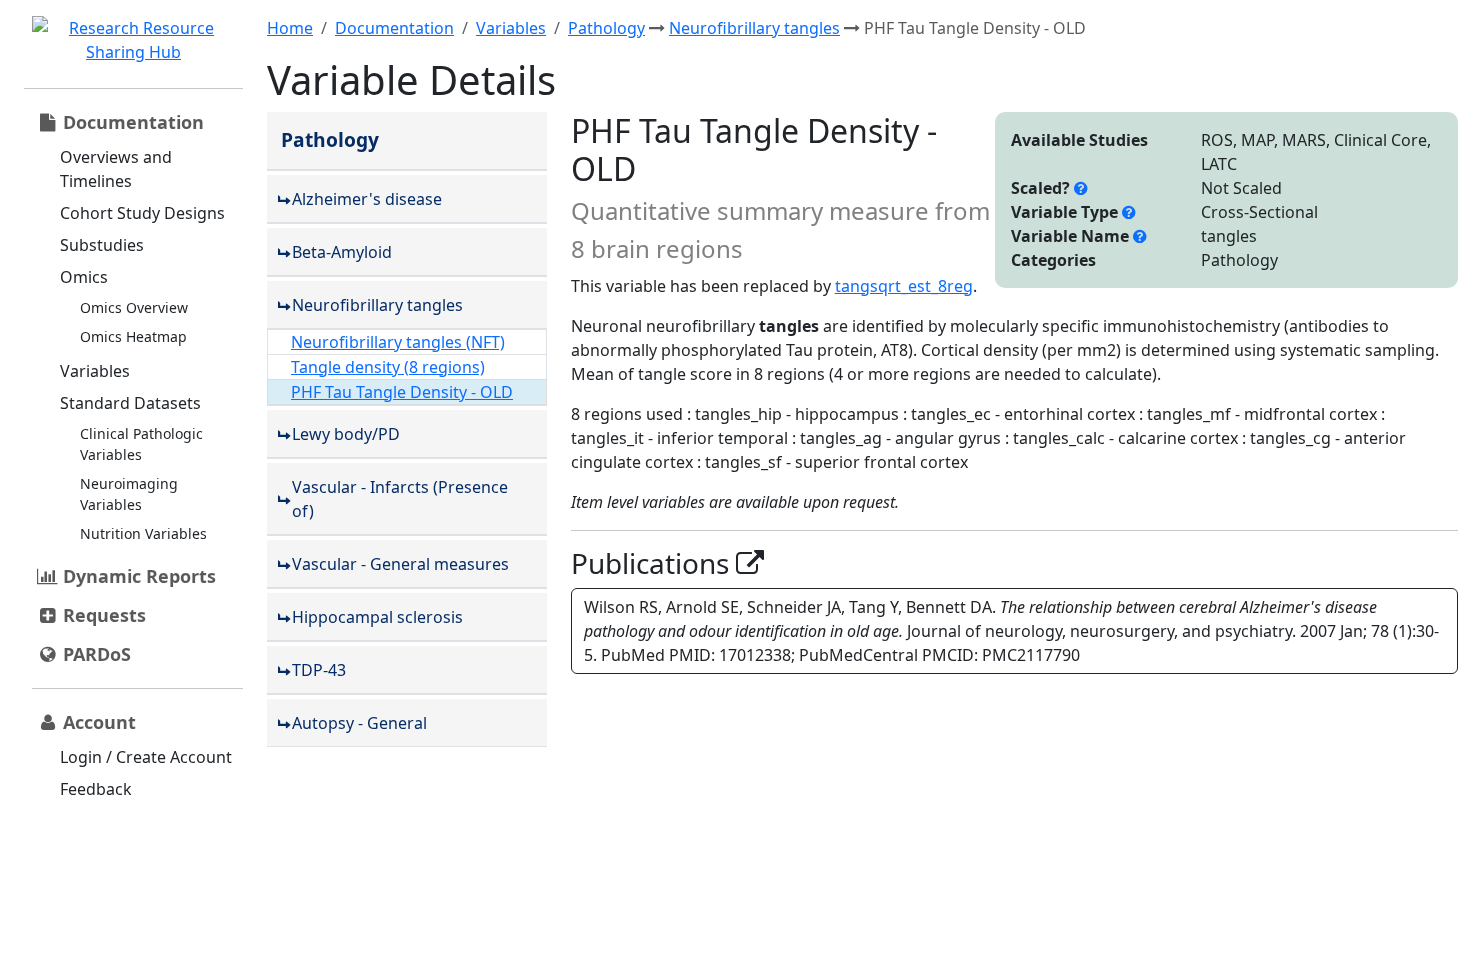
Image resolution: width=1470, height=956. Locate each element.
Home (290, 28)
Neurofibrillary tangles (754, 28)
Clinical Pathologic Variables (141, 444)
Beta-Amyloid (342, 252)
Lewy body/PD (346, 434)
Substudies (102, 245)
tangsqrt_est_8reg (904, 286)
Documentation (394, 28)
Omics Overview (134, 307)
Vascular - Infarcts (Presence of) (400, 499)
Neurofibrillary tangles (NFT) (398, 342)
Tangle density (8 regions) (388, 367)
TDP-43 (319, 670)
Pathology (606, 28)
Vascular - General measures (400, 564)
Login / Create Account (146, 757)
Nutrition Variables (143, 533)
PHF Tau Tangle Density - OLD (402, 392)
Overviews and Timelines (116, 169)
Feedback (96, 789)
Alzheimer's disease (367, 199)
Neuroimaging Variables (129, 494)
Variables (95, 371)
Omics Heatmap (133, 336)
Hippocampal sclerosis (377, 617)
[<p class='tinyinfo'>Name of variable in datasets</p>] (1140, 236)
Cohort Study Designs (142, 213)
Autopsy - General (359, 723)
